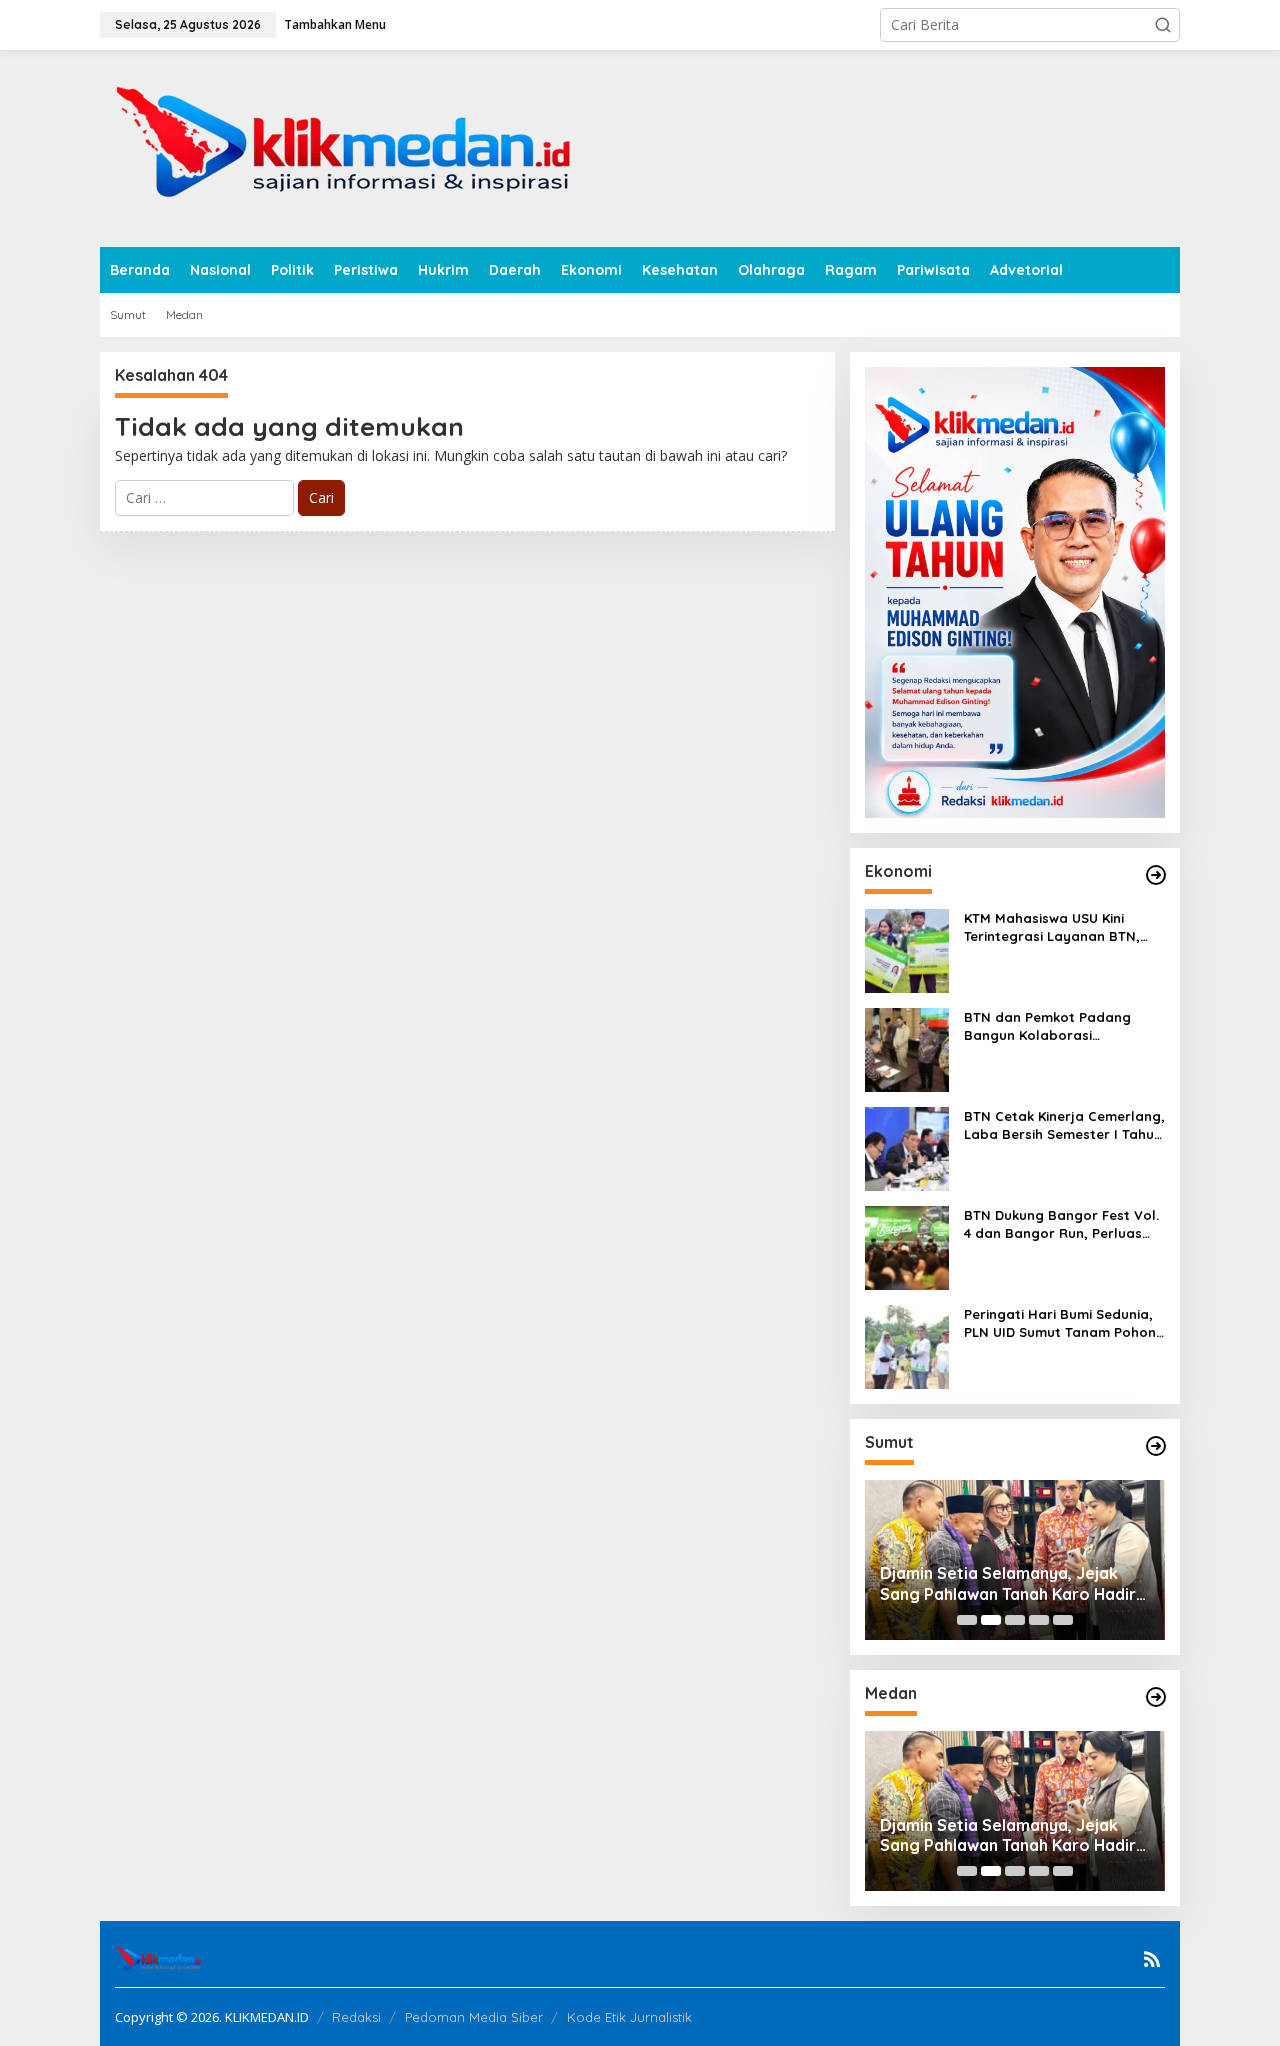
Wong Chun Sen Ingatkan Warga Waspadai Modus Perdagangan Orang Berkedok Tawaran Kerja (1007, 1584)
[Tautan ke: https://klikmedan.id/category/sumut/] (1156, 1446)
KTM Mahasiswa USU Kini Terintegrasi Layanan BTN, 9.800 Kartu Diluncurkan (1052, 927)
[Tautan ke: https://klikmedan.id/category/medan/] (1156, 1697)
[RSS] (1152, 1959)
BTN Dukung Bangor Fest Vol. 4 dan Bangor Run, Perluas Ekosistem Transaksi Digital (1061, 1224)
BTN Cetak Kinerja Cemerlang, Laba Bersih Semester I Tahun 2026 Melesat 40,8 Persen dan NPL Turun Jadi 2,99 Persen (1064, 1125)
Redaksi (356, 2017)
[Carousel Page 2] (991, 1620)
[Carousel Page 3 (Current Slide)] (1015, 1620)
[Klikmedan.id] (352, 146)
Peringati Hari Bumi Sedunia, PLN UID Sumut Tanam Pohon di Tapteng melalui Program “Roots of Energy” (1060, 1323)
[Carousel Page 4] (1039, 1620)
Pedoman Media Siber (474, 2017)
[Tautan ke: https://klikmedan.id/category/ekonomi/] (1156, 875)
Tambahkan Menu (335, 24)
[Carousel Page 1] (967, 1620)
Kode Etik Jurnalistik (629, 2017)
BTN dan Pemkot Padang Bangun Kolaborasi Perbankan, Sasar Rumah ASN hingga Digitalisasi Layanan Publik (1063, 1026)
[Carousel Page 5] (1063, 1620)
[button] (1163, 25)
